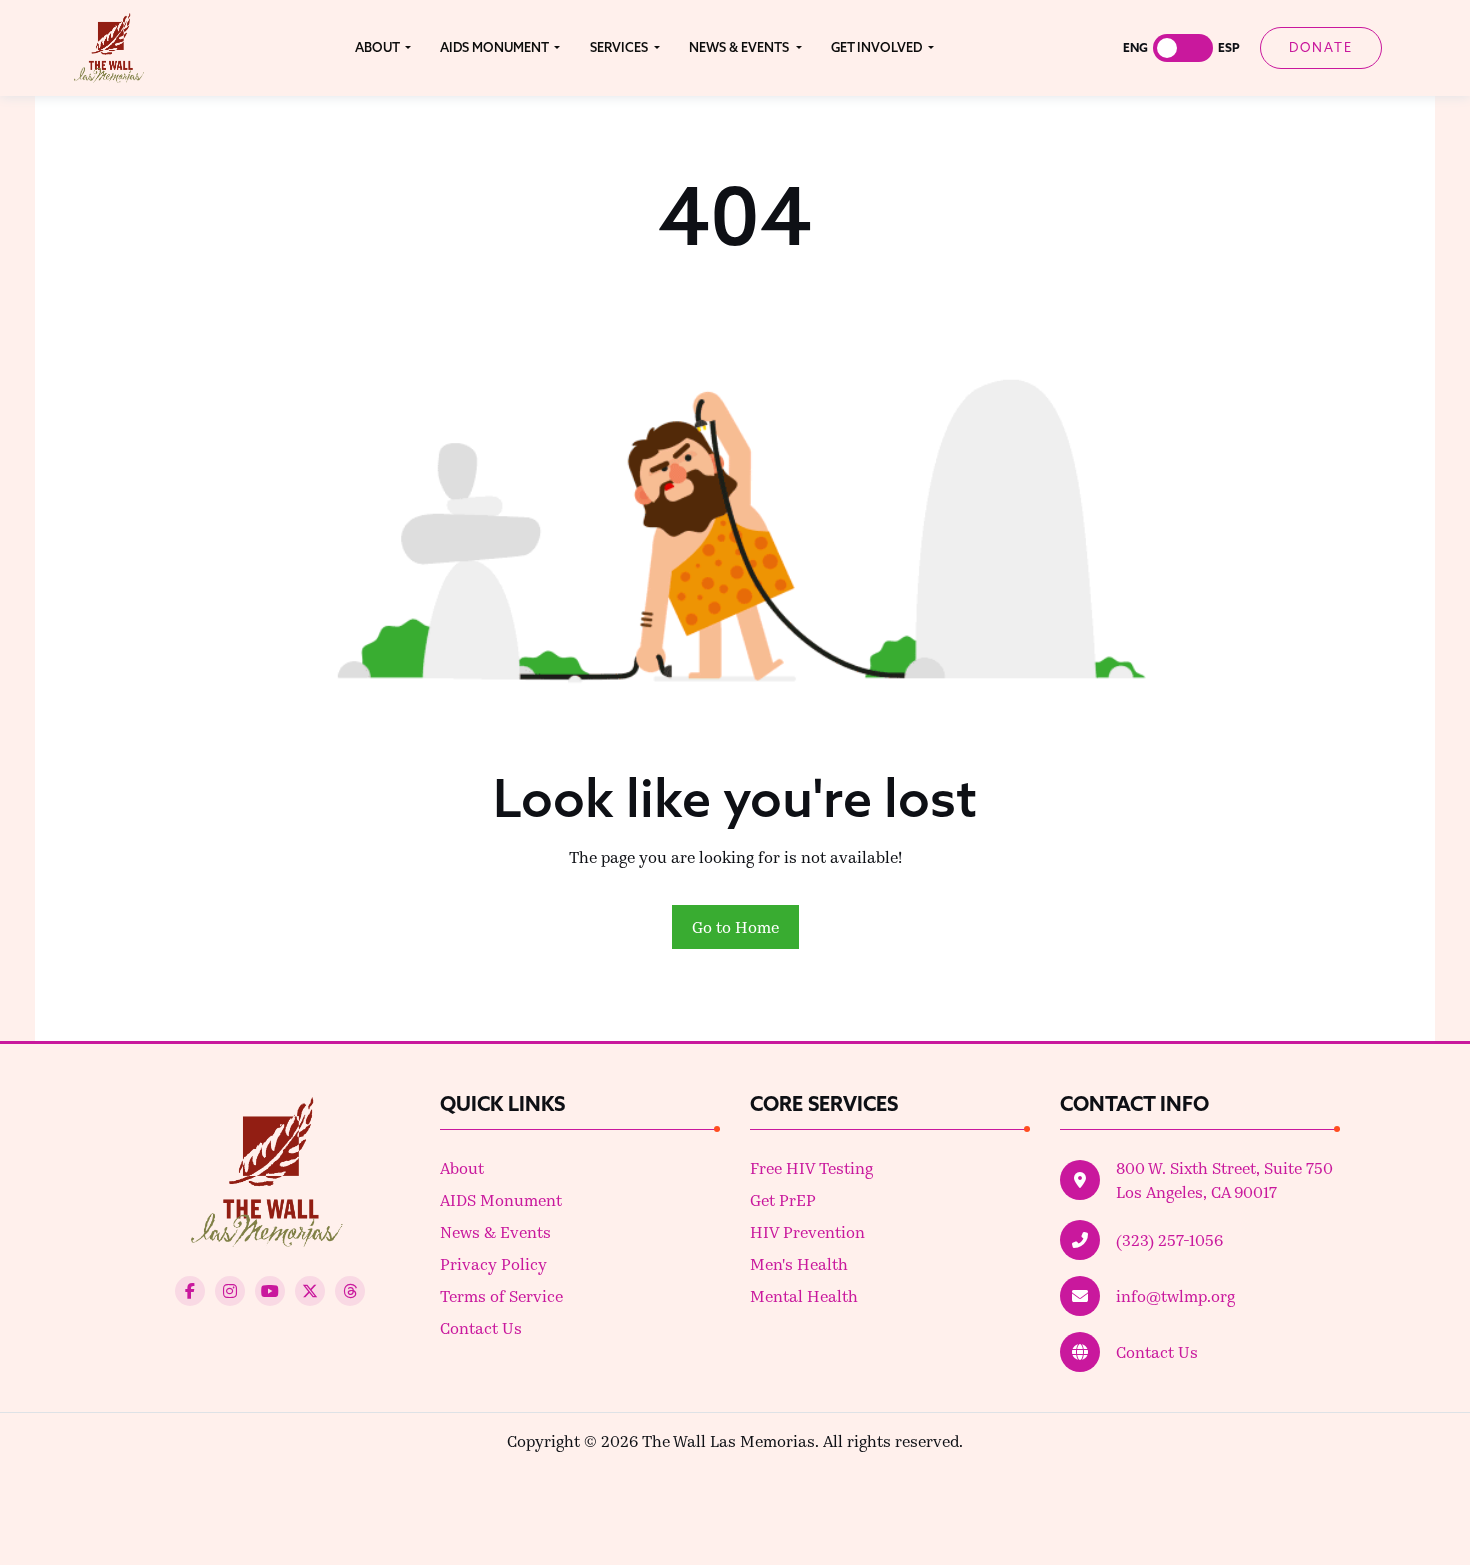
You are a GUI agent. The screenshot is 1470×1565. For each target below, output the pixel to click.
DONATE (1321, 47)
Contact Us (481, 1327)
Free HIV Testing (811, 1167)
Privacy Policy (493, 1263)
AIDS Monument (501, 1199)
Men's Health (799, 1263)
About (462, 1167)
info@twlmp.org (1175, 1295)
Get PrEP (783, 1199)
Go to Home (735, 926)
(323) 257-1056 (1169, 1239)
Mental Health (804, 1295)
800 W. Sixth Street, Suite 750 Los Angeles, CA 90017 (1224, 1179)
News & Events (495, 1231)
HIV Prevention (807, 1231)
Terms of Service (501, 1295)
